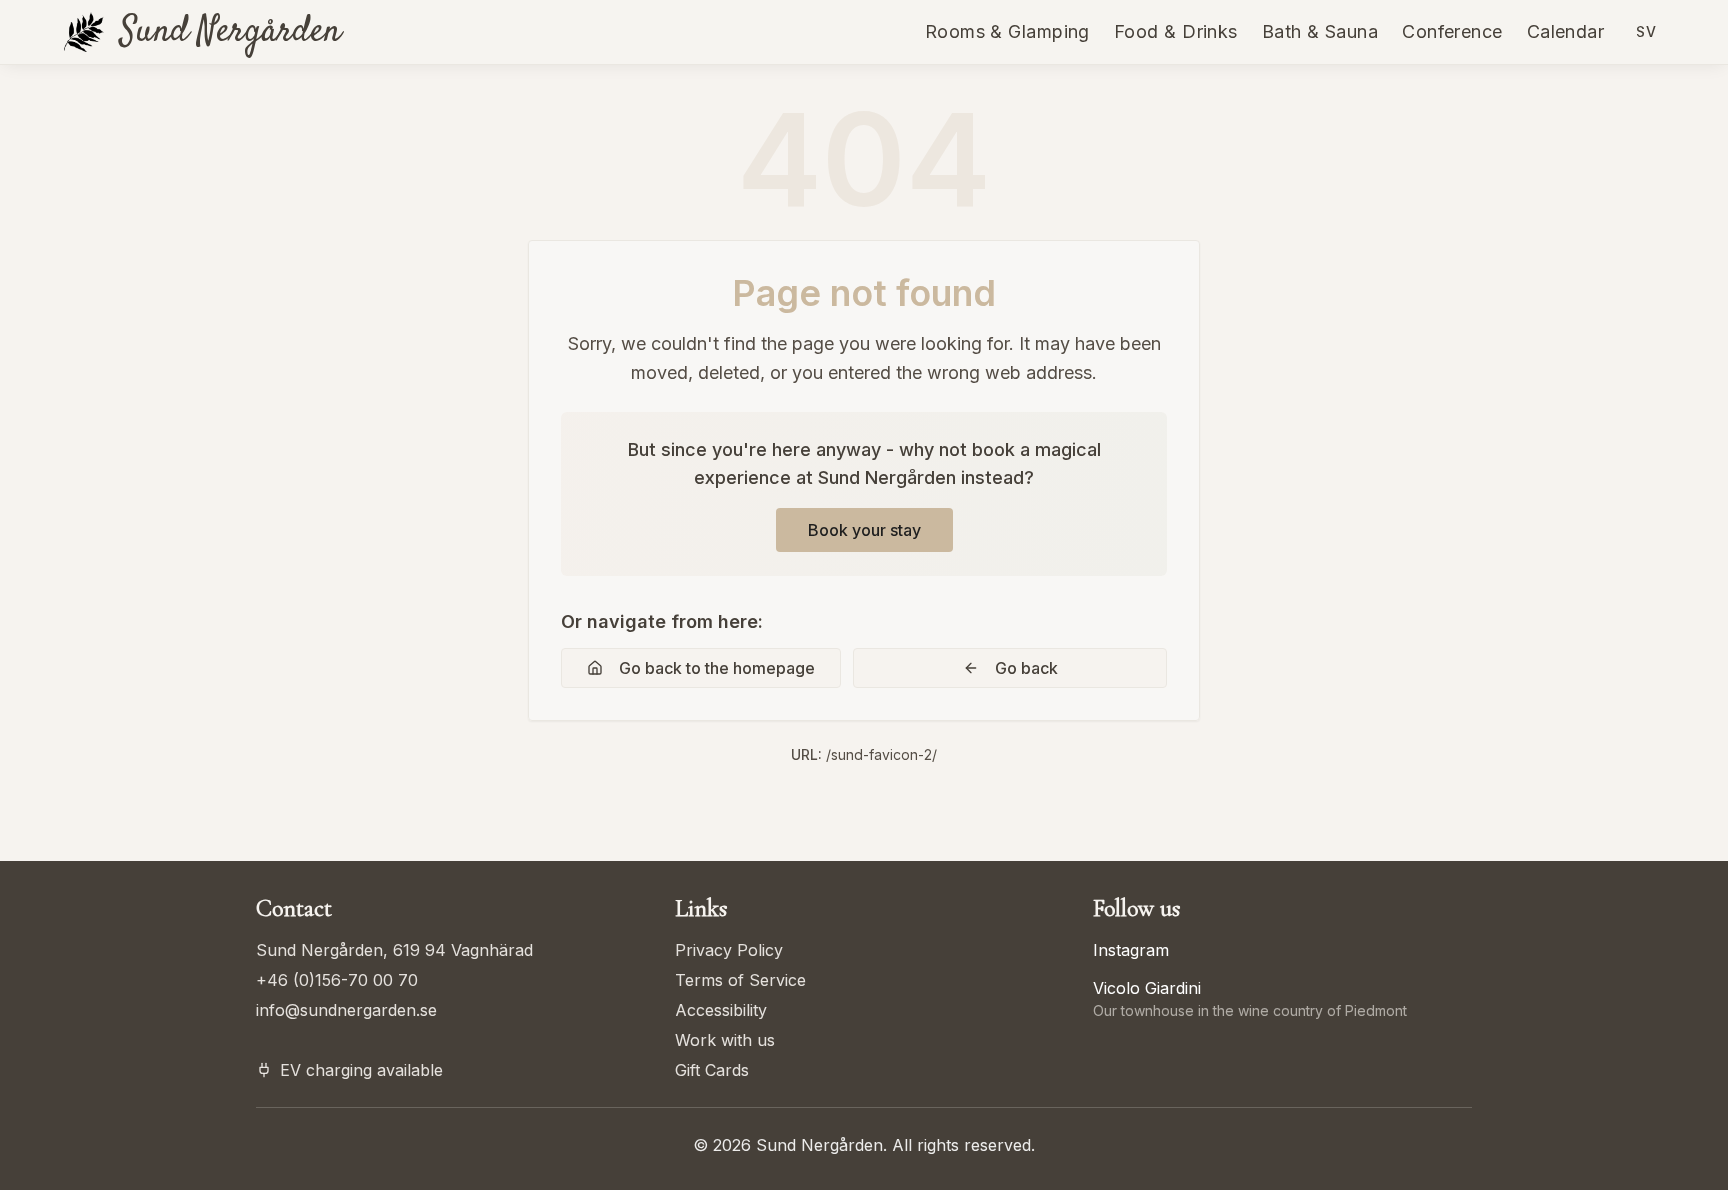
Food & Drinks (1176, 31)
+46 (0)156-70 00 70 (337, 980)
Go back (1026, 668)
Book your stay (864, 530)
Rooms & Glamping (1007, 31)
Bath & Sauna (1320, 31)
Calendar (1566, 31)
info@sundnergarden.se (346, 1010)
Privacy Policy (729, 950)
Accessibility (721, 1010)
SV (1646, 31)
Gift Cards (712, 1070)
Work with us (725, 1040)
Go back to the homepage (717, 668)
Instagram (1131, 950)
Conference (1452, 31)
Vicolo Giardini (1147, 988)
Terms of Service (740, 980)
